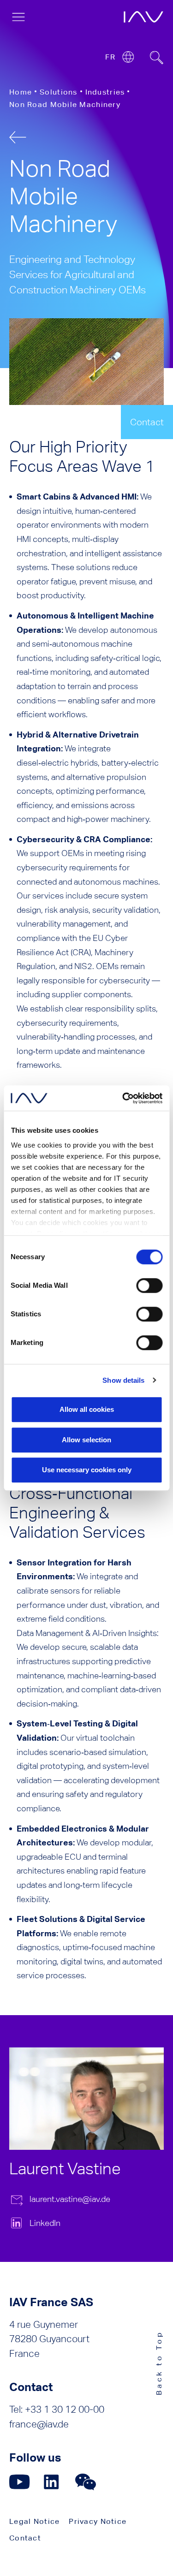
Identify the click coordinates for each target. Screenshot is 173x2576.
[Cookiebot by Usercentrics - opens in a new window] (123, 1098)
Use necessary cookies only (87, 1470)
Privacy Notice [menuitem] (98, 2521)
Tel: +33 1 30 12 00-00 (57, 2409)
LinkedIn (45, 2223)
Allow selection (86, 1440)
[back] (18, 137)
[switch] (149, 1285)
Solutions (59, 92)
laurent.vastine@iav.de (70, 2199)
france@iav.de (39, 2424)
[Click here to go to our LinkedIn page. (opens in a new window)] (53, 2482)
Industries (105, 92)
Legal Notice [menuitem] (34, 2521)
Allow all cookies (87, 1409)
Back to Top (159, 2363)
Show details (123, 1380)
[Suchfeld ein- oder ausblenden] (157, 58)
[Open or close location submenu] (128, 57)
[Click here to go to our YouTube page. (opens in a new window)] (20, 2482)
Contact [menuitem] (25, 2538)
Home (21, 92)
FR (110, 57)
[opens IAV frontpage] (143, 17)
